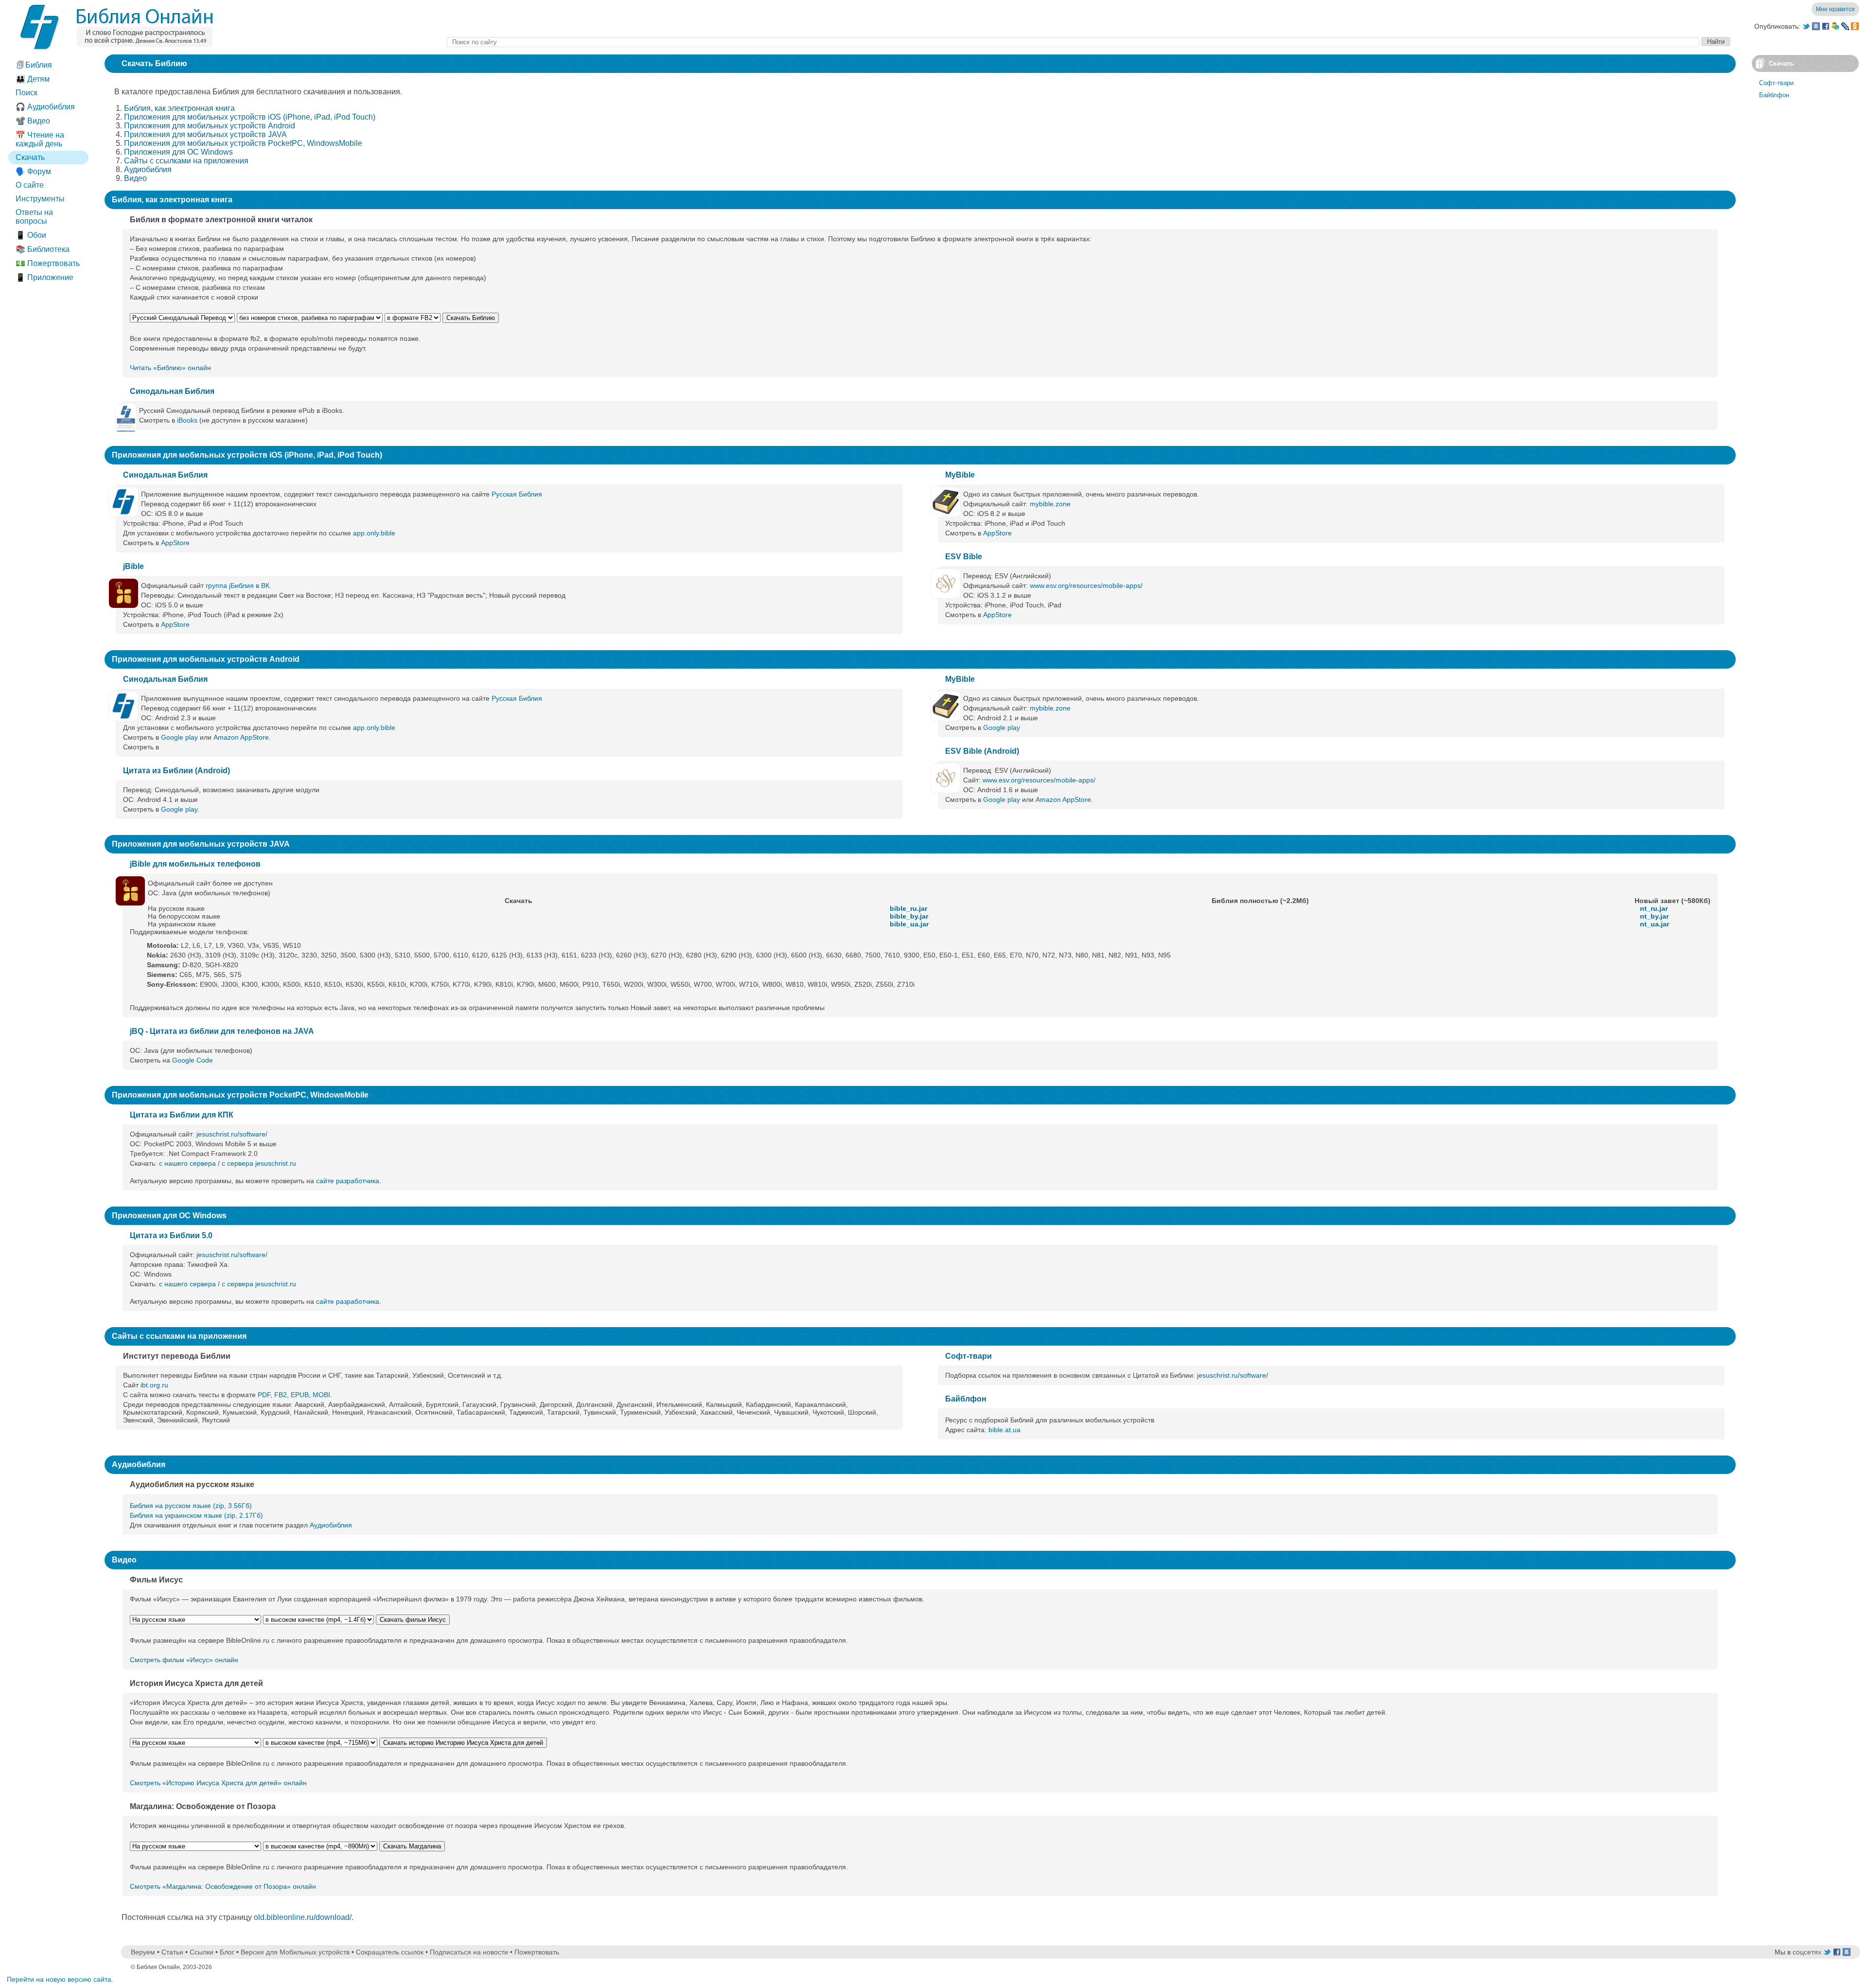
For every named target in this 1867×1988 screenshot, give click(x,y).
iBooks (187, 420)
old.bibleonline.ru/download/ (303, 1917)
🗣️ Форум (33, 171)
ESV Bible (964, 557)
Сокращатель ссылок (390, 1952)
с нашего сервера (187, 1163)
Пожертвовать (537, 1952)
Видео (135, 178)
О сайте (30, 185)
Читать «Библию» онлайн (170, 368)
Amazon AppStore (241, 737)
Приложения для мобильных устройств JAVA (205, 134)
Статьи (172, 1952)
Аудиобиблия (148, 169)
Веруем (143, 1952)
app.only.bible (374, 533)
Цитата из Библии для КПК (182, 1115)
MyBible (960, 475)
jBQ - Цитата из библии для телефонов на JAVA (222, 1031)
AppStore (175, 543)
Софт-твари (969, 1356)
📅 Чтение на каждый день (40, 139)
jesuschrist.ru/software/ (232, 1134)
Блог (227, 1952)
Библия (38, 65)
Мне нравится (1835, 9)
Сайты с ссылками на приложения (186, 161)
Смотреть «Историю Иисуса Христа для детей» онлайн (218, 1783)
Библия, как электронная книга (179, 108)
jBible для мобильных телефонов (195, 864)
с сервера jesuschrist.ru (259, 1163)
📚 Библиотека (43, 249)
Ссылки (202, 1952)
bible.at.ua (1004, 1430)
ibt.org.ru (154, 1385)
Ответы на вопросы (34, 217)
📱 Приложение (44, 277)
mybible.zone (1050, 504)
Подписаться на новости (469, 1952)
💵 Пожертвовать (48, 263)
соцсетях (1807, 1952)
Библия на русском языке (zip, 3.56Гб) (191, 1506)
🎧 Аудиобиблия (45, 107)
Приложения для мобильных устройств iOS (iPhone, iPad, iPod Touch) (250, 117)
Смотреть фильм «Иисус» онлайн (184, 1660)
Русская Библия (517, 494)
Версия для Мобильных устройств (295, 1952)
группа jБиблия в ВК (238, 586)
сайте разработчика (348, 1181)
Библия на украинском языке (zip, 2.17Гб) (196, 1515)
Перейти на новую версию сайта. (60, 1979)
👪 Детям (33, 79)
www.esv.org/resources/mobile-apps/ (1086, 586)
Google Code (193, 1060)
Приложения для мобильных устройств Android (210, 126)
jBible (133, 566)
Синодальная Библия (172, 391)
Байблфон (966, 1399)
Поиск (26, 93)
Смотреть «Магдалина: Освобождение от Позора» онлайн (223, 1886)
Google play (179, 737)
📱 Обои (31, 235)
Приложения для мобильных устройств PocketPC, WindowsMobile (243, 143)
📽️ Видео (33, 121)
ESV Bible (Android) (982, 751)
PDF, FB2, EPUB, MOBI (294, 1395)
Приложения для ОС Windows (178, 152)
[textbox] (1073, 42)
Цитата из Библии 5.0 (171, 1235)
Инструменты (40, 199)
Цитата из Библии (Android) (176, 771)
